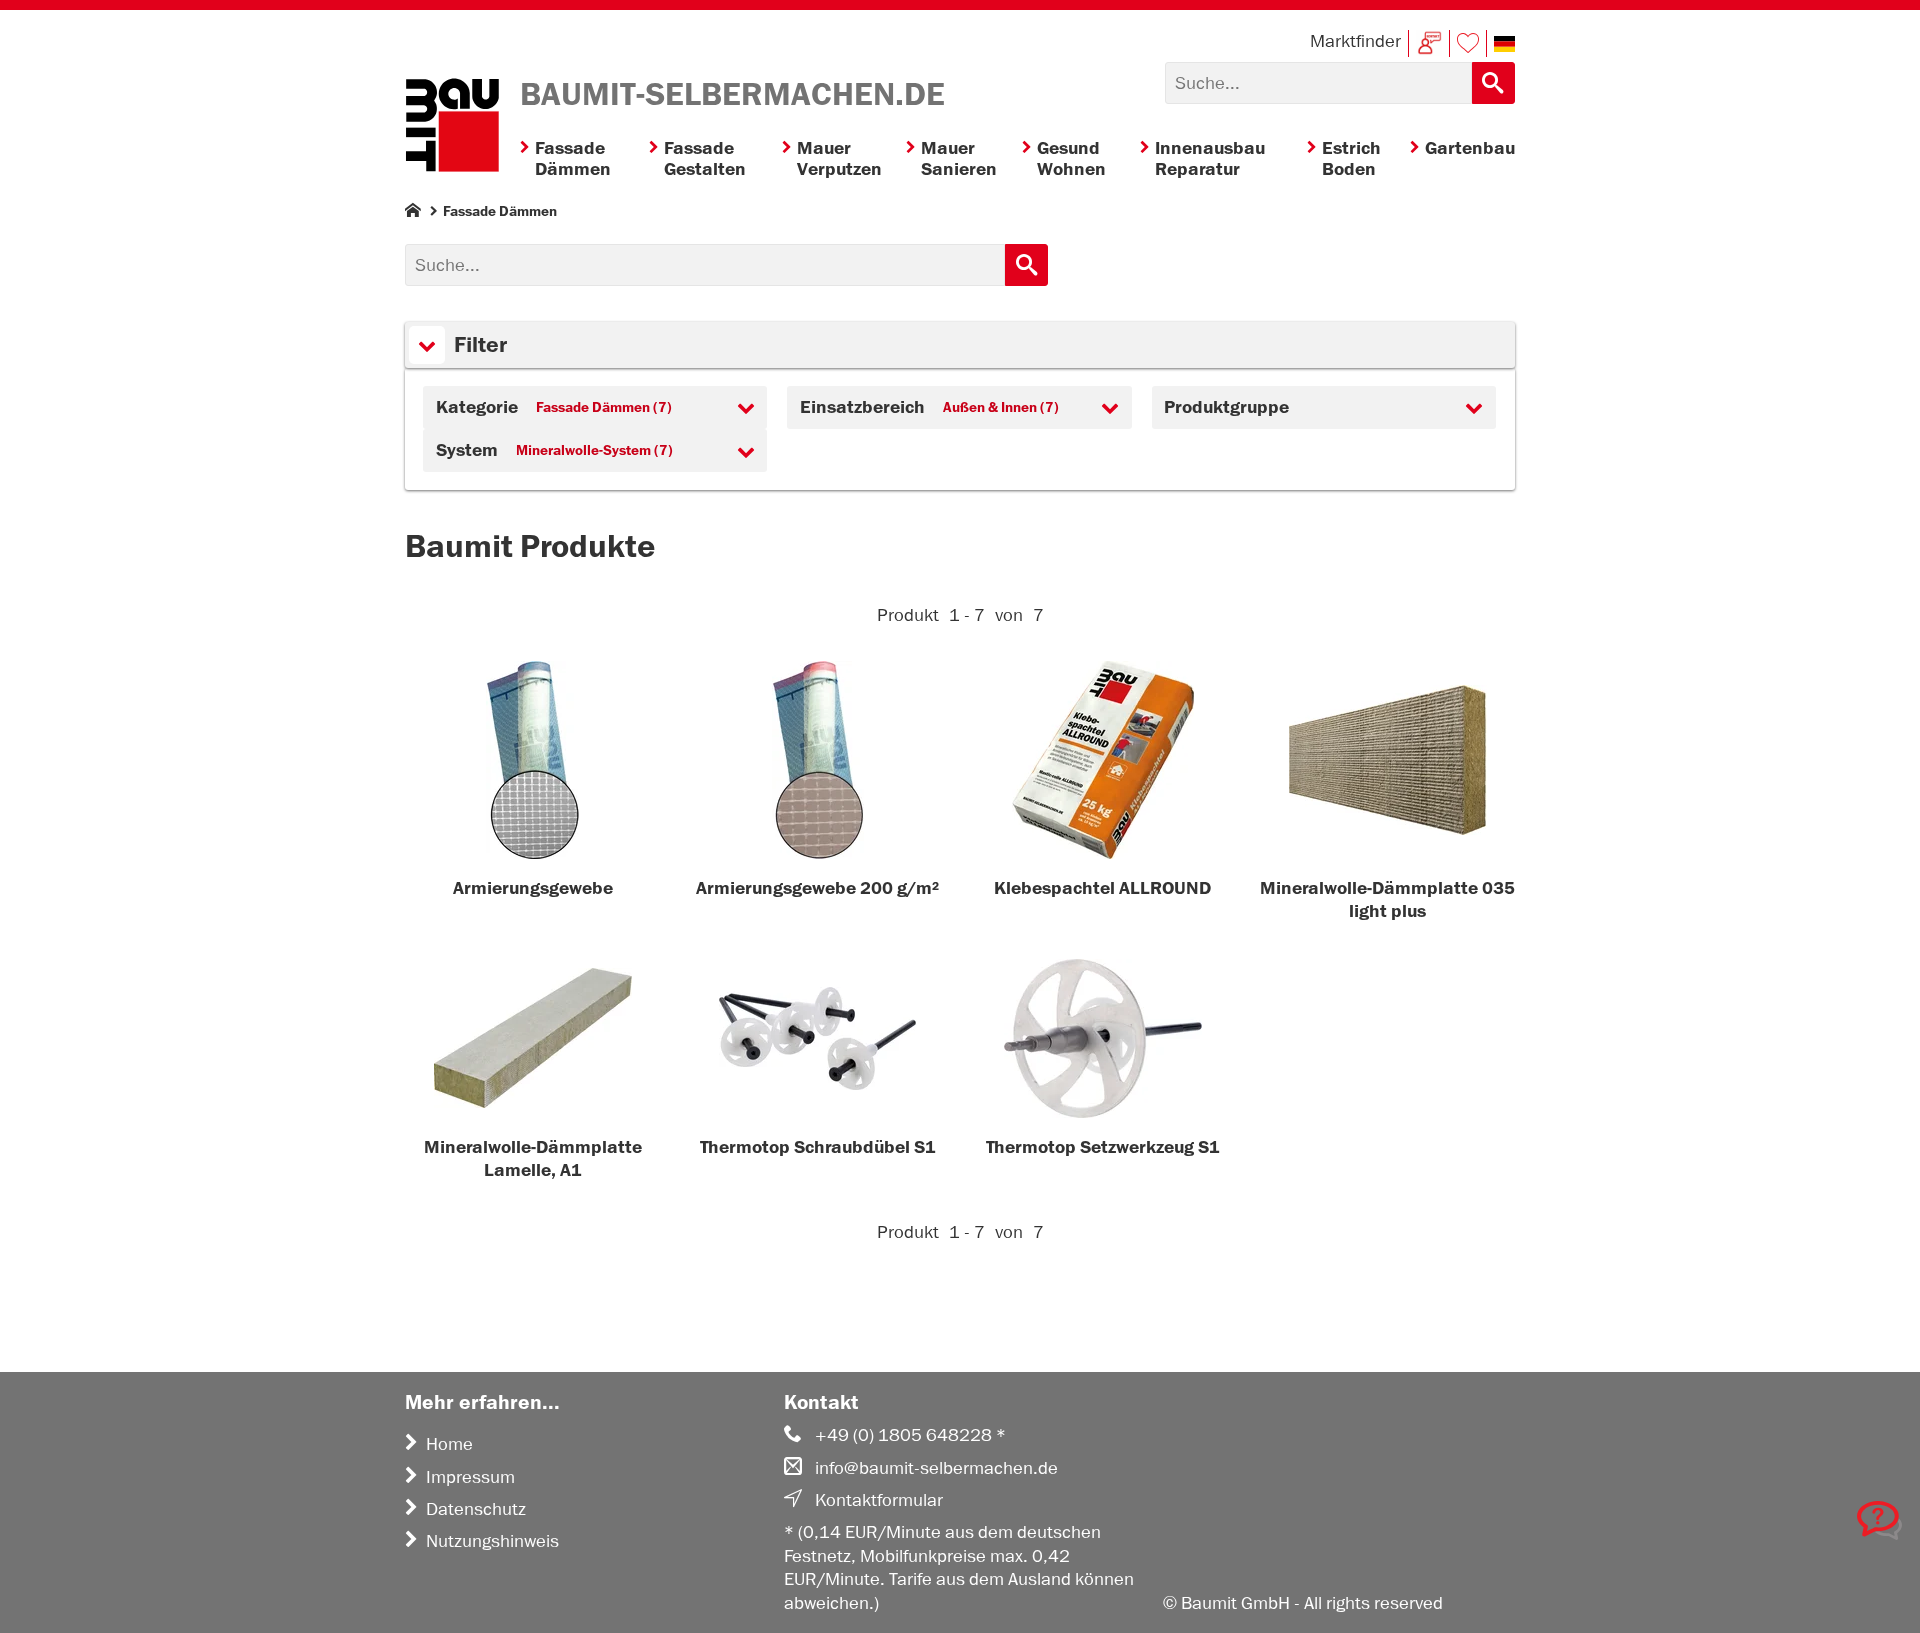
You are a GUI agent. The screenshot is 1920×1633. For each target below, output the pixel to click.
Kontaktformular (879, 1500)
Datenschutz (476, 1509)
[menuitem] (584, 159)
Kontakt (1429, 43)
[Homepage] (413, 214)
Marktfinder (1355, 41)
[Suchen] (1493, 83)
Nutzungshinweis (492, 1541)
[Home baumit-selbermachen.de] (452, 128)
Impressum (470, 1477)
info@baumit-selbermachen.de (936, 1468)
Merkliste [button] (1468, 43)
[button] (1504, 44)
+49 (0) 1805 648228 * (910, 1435)
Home (449, 1444)
